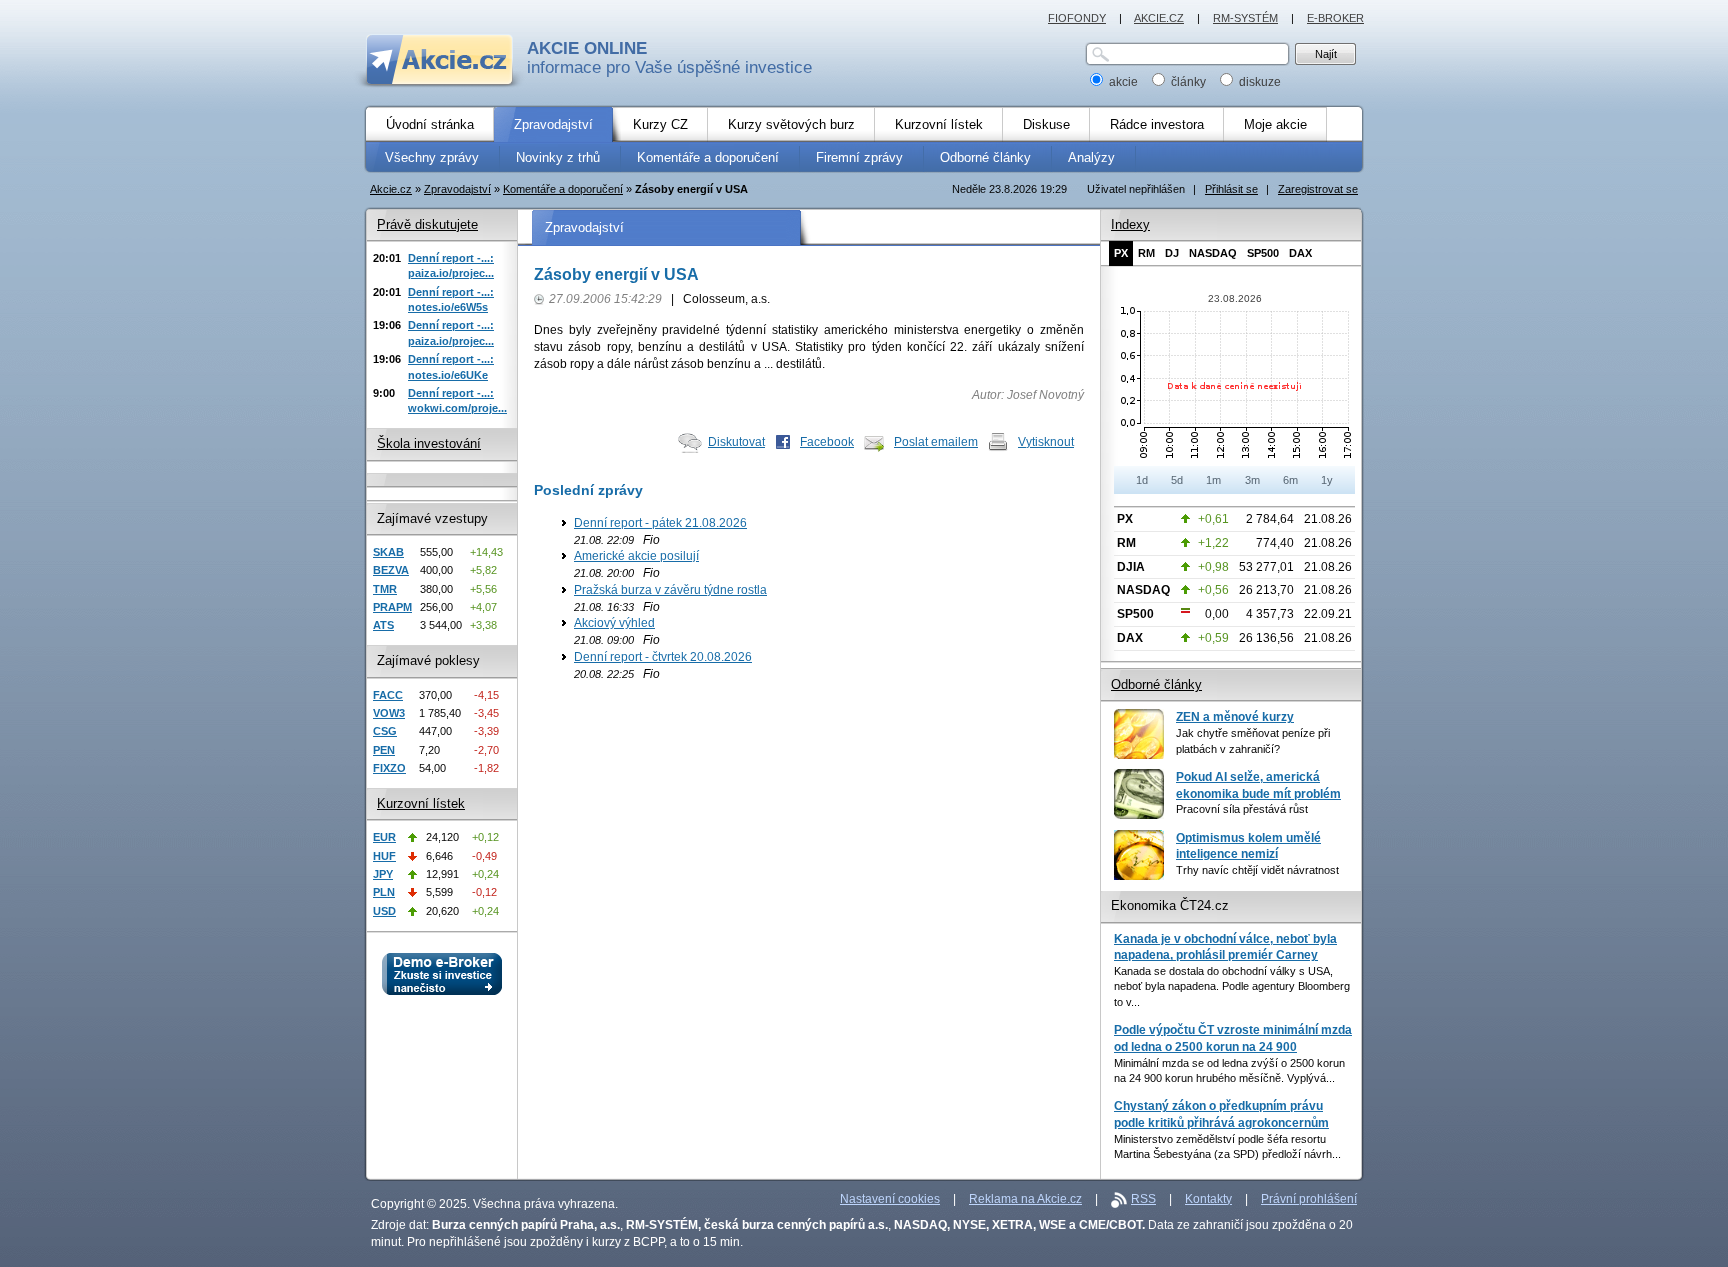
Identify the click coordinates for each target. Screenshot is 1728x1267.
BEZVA (391, 570)
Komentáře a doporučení (563, 189)
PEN (384, 750)
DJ (1172, 253)
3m (1252, 480)
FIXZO (389, 768)
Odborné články (1156, 684)
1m (1213, 480)
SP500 (1263, 253)
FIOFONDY (1077, 18)
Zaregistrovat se (1318, 189)
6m (1290, 480)
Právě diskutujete (427, 224)
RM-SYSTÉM (1245, 18)
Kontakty (1208, 1199)
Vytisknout (1046, 442)
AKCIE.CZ (1159, 18)
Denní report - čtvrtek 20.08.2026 (663, 657)
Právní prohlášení (1309, 1199)
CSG (385, 731)
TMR (385, 589)
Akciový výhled (614, 623)
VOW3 (389, 713)
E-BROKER (1335, 18)
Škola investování (429, 443)
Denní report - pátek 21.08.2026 (660, 523)
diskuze (1258, 82)
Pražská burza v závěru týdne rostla (670, 590)
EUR (384, 837)
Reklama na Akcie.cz (1025, 1199)
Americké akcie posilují (636, 556)
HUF (384, 856)
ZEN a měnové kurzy (1235, 717)
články (1188, 82)
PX (1121, 253)
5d (1177, 480)
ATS (383, 625)
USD (384, 911)
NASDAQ (1213, 253)
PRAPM (392, 607)
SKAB (388, 552)
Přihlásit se (1231, 189)
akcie (1123, 82)
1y (1327, 480)
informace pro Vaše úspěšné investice (669, 58)
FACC (388, 695)
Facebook (827, 442)
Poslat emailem (936, 442)
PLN (384, 892)
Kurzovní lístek (421, 803)
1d (1142, 480)
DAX (1300, 253)
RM (1146, 253)
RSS (1143, 1199)
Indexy (1130, 224)
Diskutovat (736, 442)
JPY (383, 874)
